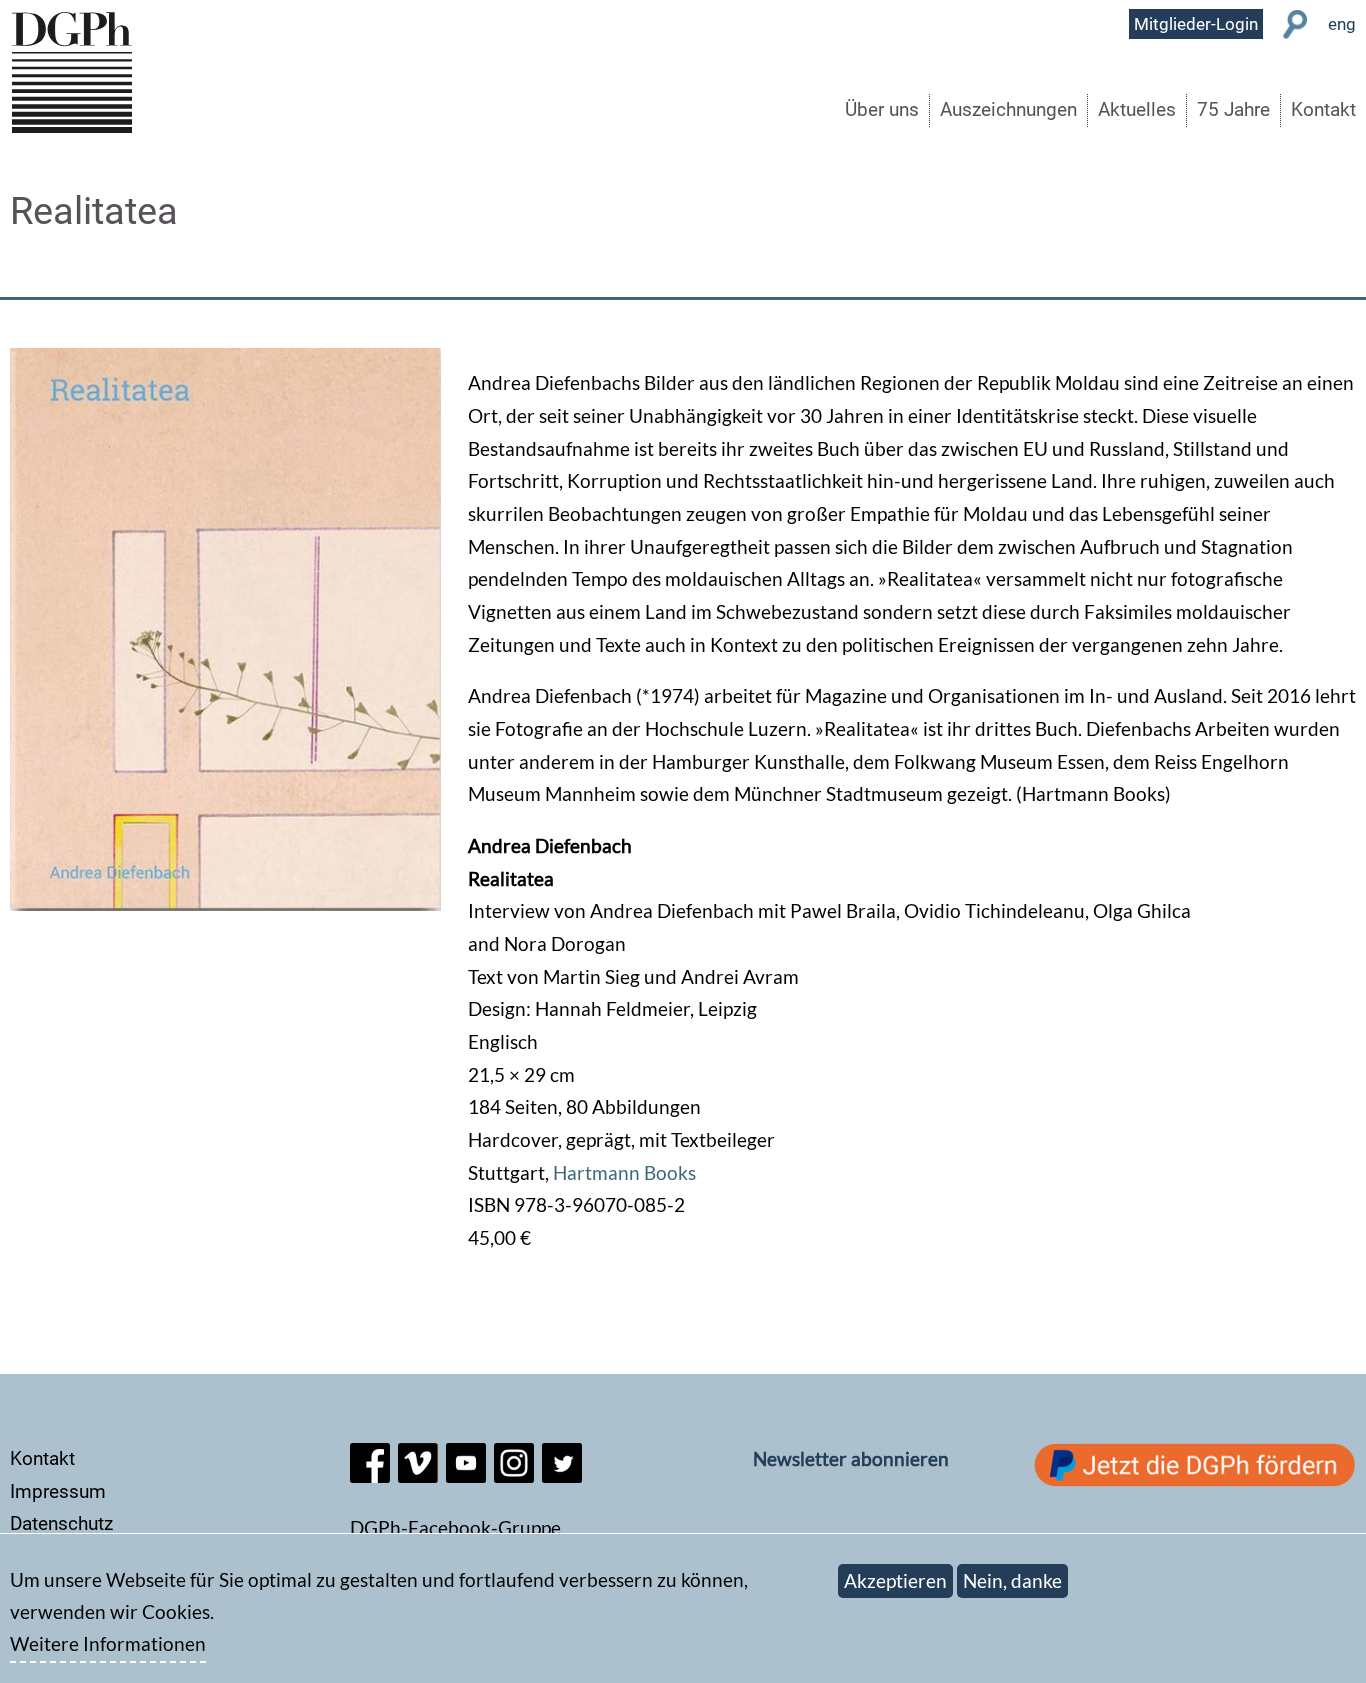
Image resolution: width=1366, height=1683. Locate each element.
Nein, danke (1012, 1580)
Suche (1295, 24)
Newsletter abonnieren (851, 1458)
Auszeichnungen (1008, 109)
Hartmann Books (624, 1172)
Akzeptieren (895, 1580)
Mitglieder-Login (1196, 24)
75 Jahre (1233, 109)
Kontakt (1323, 109)
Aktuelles (1137, 109)
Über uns (882, 109)
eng (1342, 24)
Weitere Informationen (108, 1644)
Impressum (58, 1491)
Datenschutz (61, 1523)
